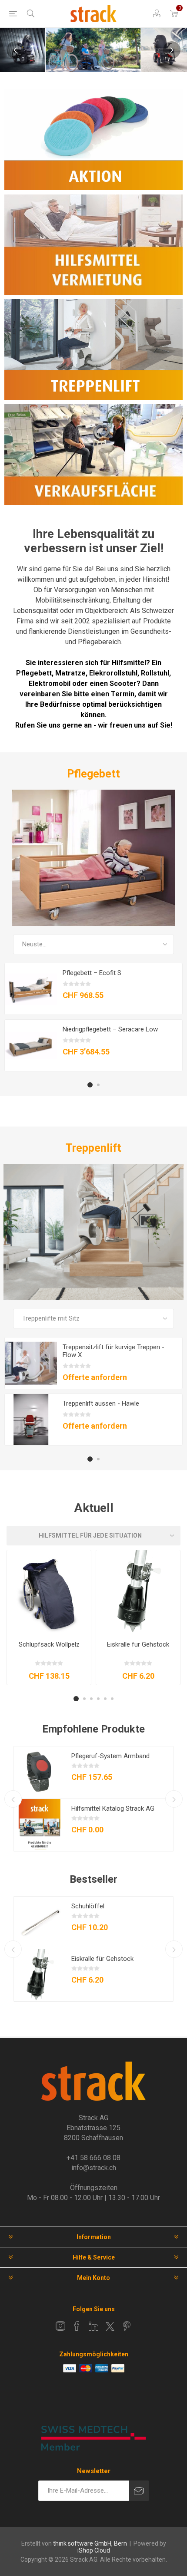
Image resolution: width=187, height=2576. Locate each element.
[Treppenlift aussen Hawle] (31, 1420)
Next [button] (172, 50)
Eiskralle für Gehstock (138, 1644)
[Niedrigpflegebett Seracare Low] (31, 1046)
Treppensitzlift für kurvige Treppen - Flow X (114, 1351)
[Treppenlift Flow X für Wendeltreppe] (31, 1364)
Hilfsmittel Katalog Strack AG (113, 1808)
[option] (93, 50)
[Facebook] (77, 2326)
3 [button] (91, 1699)
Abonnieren (139, 2491)
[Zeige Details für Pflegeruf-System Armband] (40, 1772)
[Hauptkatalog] (40, 1825)
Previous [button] (15, 50)
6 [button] (112, 1699)
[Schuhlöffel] (40, 1923)
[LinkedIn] (93, 2326)
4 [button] (98, 1699)
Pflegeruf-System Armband (110, 1756)
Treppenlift (93, 1148)
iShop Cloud (94, 2550)
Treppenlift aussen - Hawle (101, 1403)
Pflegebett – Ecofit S (92, 973)
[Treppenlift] (93, 1232)
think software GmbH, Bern (90, 2543)
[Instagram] (60, 2326)
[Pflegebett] (93, 858)
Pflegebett (93, 774)
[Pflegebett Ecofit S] (31, 989)
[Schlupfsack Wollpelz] (49, 1592)
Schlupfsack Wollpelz (49, 1644)
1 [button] (90, 1085)
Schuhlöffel (88, 1906)
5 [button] (105, 1699)
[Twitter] (110, 2326)
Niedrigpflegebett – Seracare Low (110, 1029)
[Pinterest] (127, 2326)
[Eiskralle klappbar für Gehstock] (138, 1592)
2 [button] (98, 1085)
